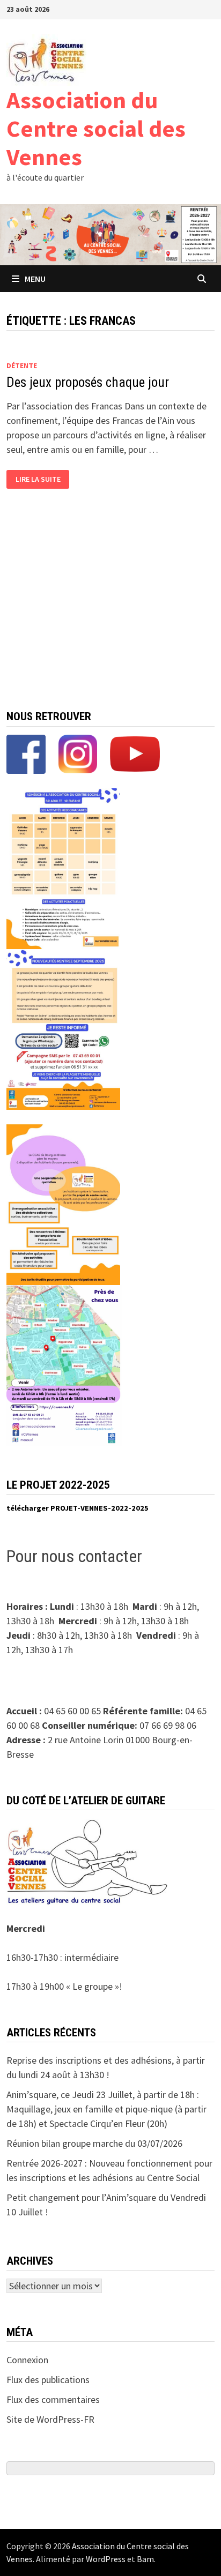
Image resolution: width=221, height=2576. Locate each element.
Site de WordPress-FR (50, 2419)
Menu (35, 279)
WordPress (106, 2559)
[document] (110, 1509)
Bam (145, 2559)
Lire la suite (38, 479)
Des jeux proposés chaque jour (88, 382)
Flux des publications (48, 2380)
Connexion (27, 2360)
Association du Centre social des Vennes (96, 128)
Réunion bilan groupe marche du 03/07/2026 (94, 2143)
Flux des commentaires (53, 2399)
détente (22, 365)
